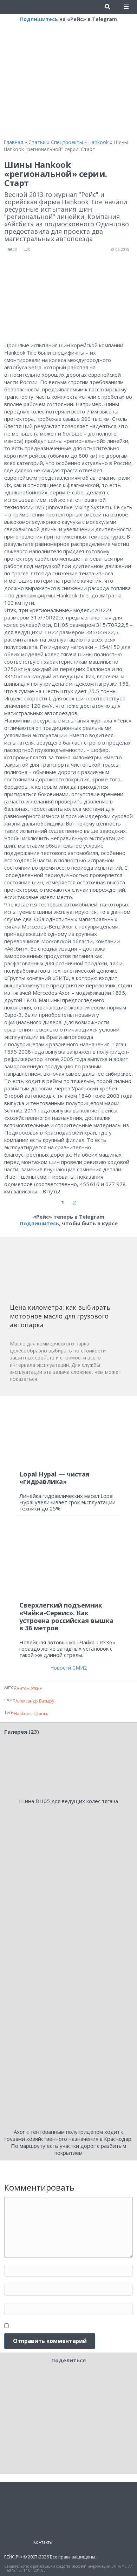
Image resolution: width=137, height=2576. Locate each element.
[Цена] (63, 1273)
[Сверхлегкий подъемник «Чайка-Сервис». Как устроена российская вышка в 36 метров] (68, 1561)
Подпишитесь (39, 19)
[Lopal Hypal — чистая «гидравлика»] (68, 1433)
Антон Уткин (30, 1688)
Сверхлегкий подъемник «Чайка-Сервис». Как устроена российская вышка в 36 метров (66, 1616)
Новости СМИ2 (68, 1668)
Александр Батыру (35, 1701)
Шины (40, 1714)
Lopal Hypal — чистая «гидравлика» (54, 1478)
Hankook (23, 1714)
